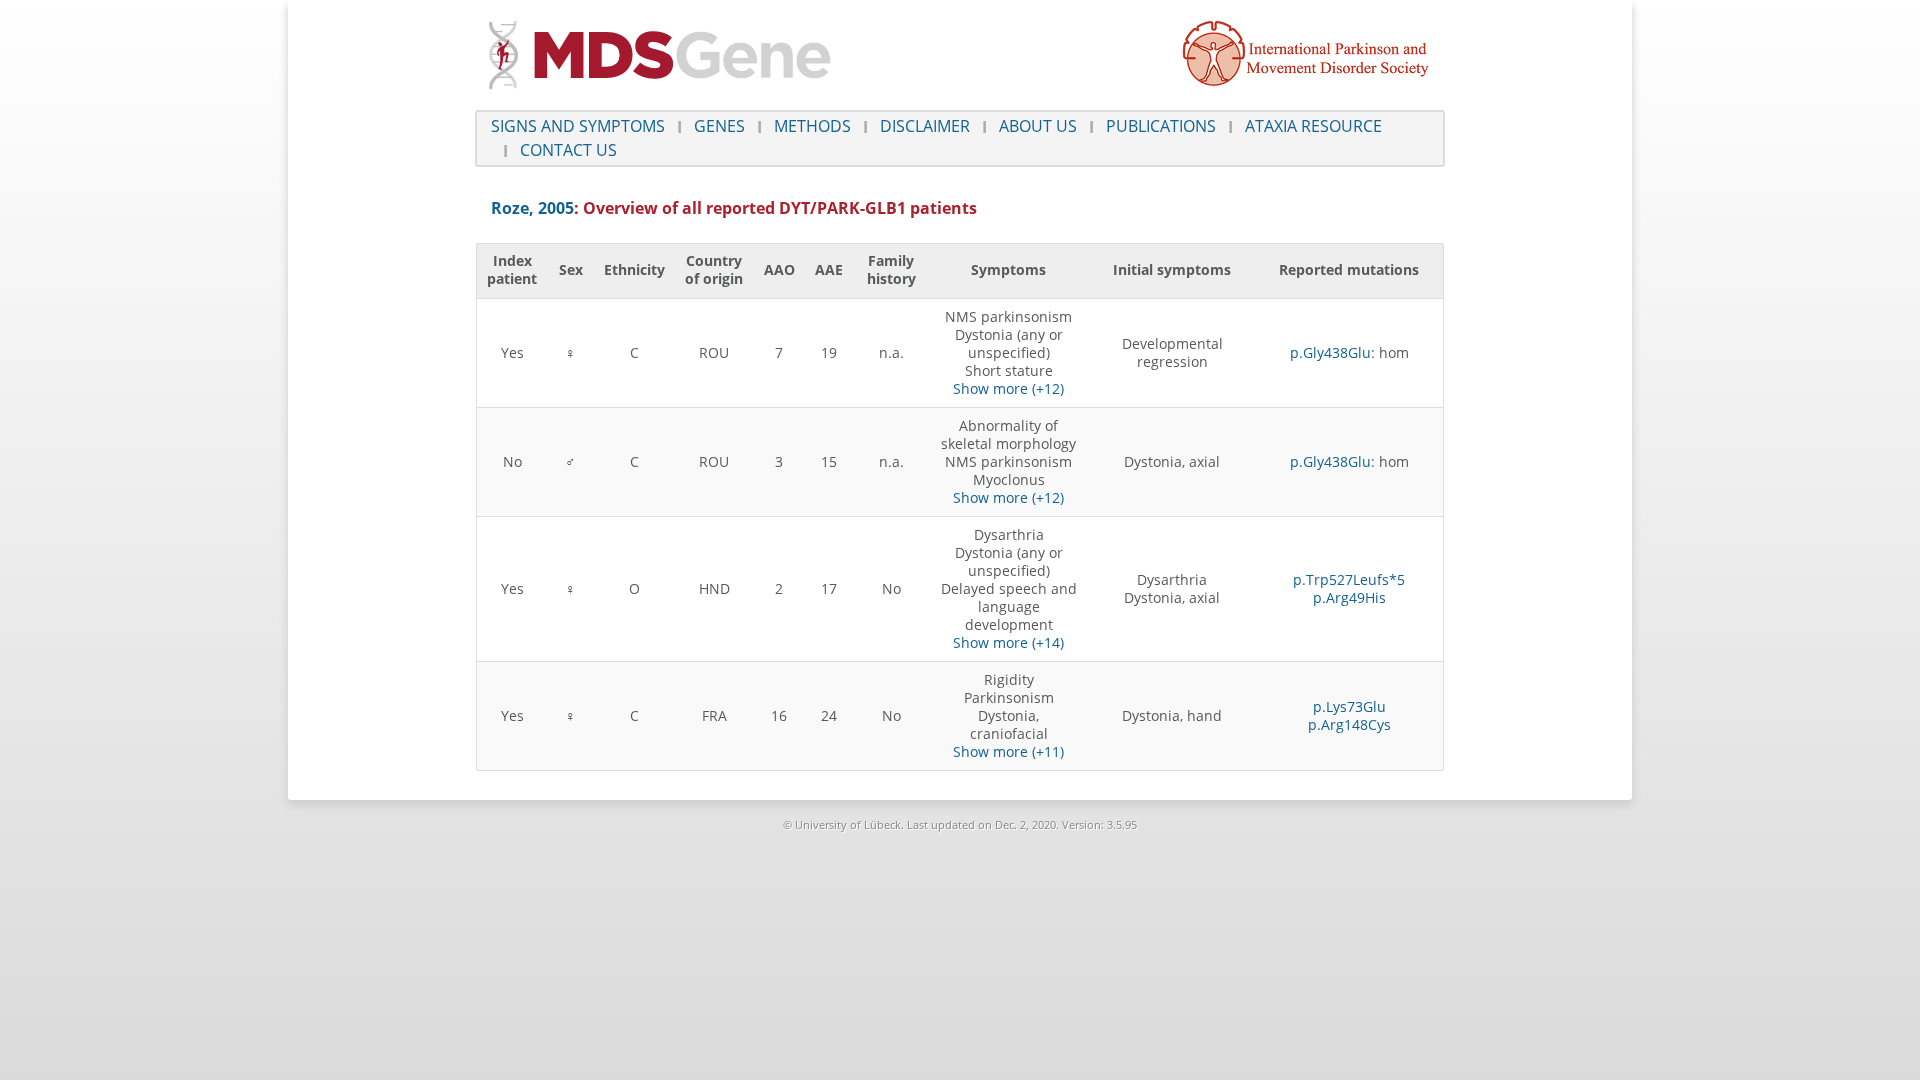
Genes (719, 126)
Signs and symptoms (578, 126)
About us (1038, 126)
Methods (812, 126)
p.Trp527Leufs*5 (1349, 579)
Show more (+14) (1008, 642)
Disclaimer (925, 126)
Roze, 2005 (532, 208)
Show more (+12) (1008, 388)
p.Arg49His (1349, 597)
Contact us (568, 150)
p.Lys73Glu (1349, 706)
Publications (1161, 126)
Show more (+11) (1008, 751)
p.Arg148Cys (1349, 724)
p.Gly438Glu (1330, 352)
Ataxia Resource (1313, 126)
